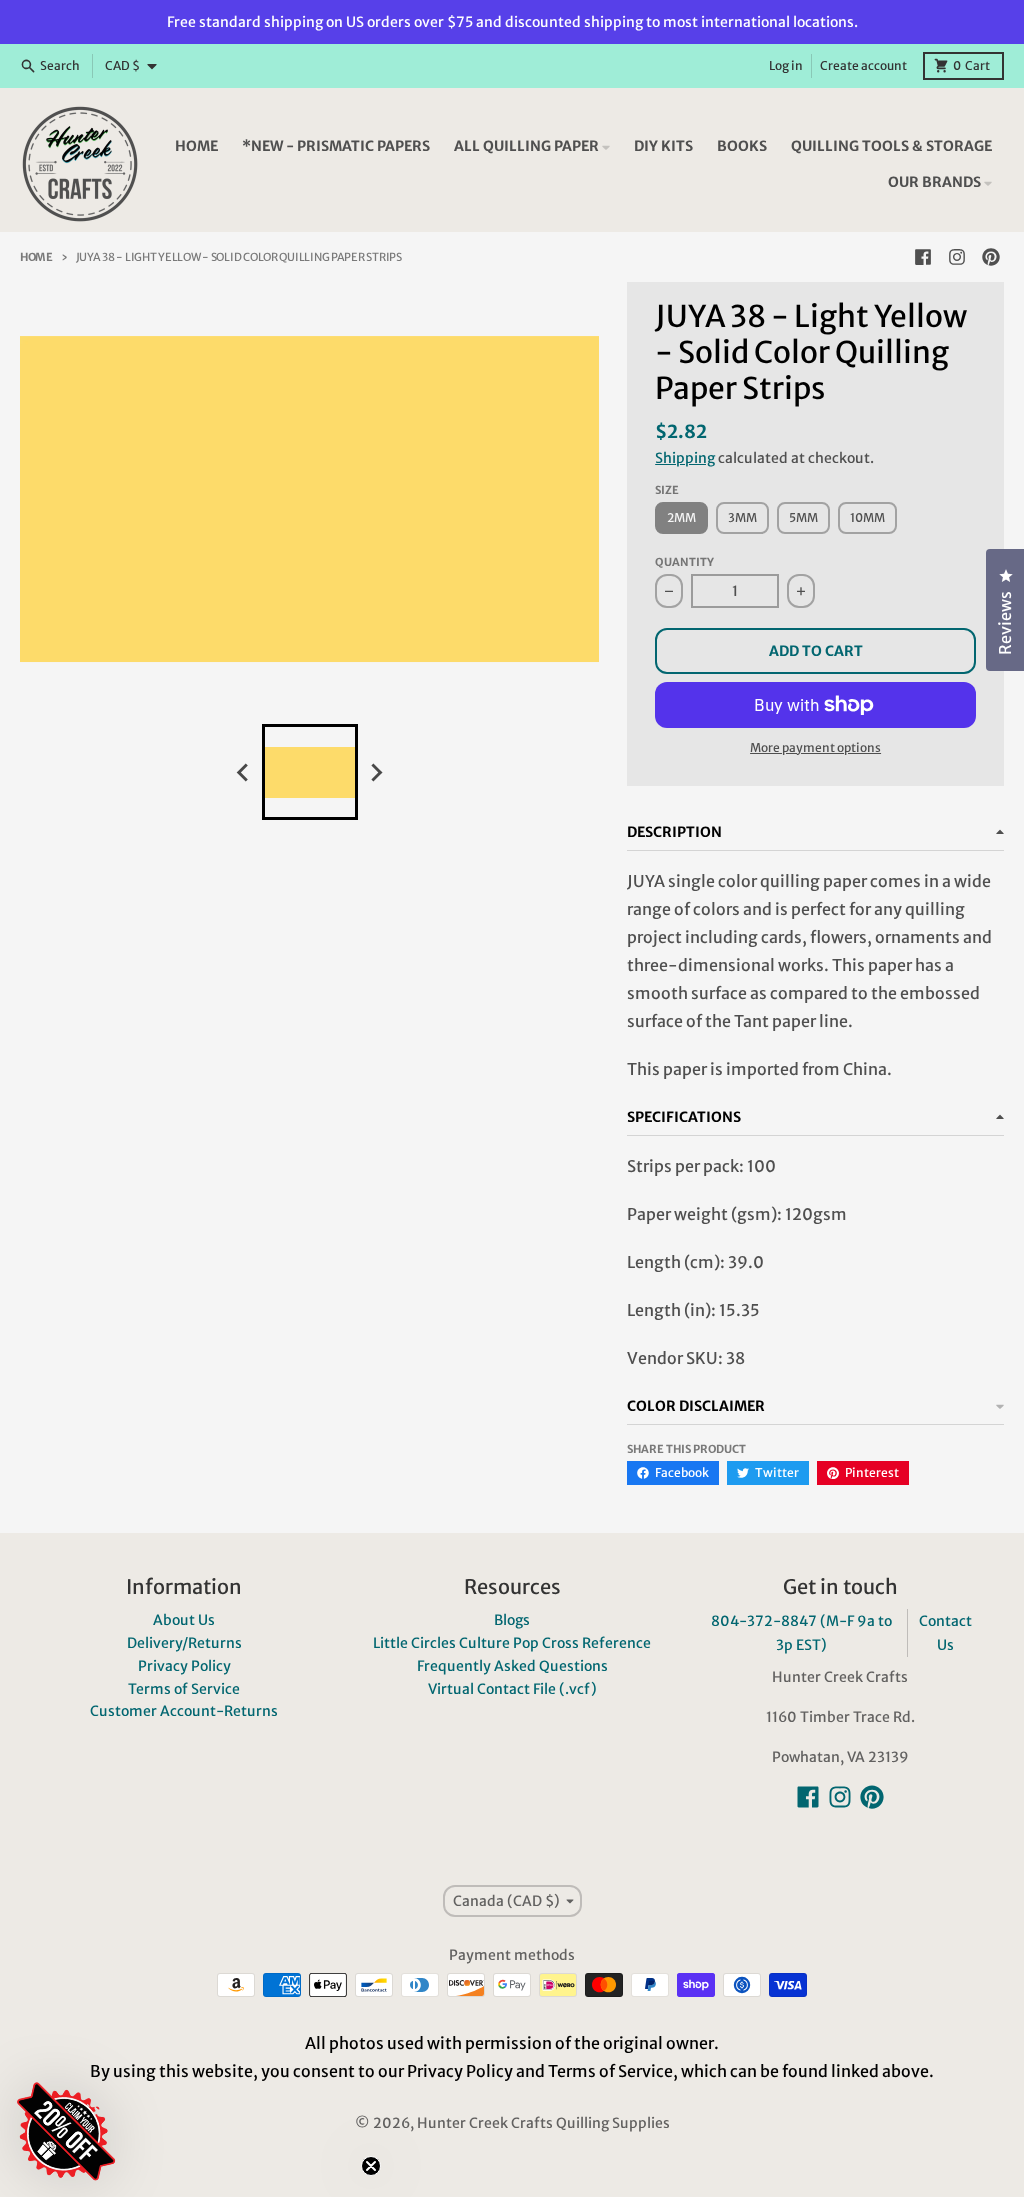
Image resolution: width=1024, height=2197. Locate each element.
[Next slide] (376, 772)
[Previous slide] (244, 772)
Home (36, 257)
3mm (742, 517)
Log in (786, 65)
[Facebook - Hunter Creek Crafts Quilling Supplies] (923, 257)
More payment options (815, 747)
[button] (185, 2012)
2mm (681, 517)
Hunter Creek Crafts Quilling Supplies (543, 2123)
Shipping (685, 458)
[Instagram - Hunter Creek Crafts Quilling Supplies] (957, 257)
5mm (803, 517)
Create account (863, 65)
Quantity (684, 562)
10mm (867, 517)
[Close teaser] (371, 2166)
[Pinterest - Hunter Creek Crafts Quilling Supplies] (991, 257)
